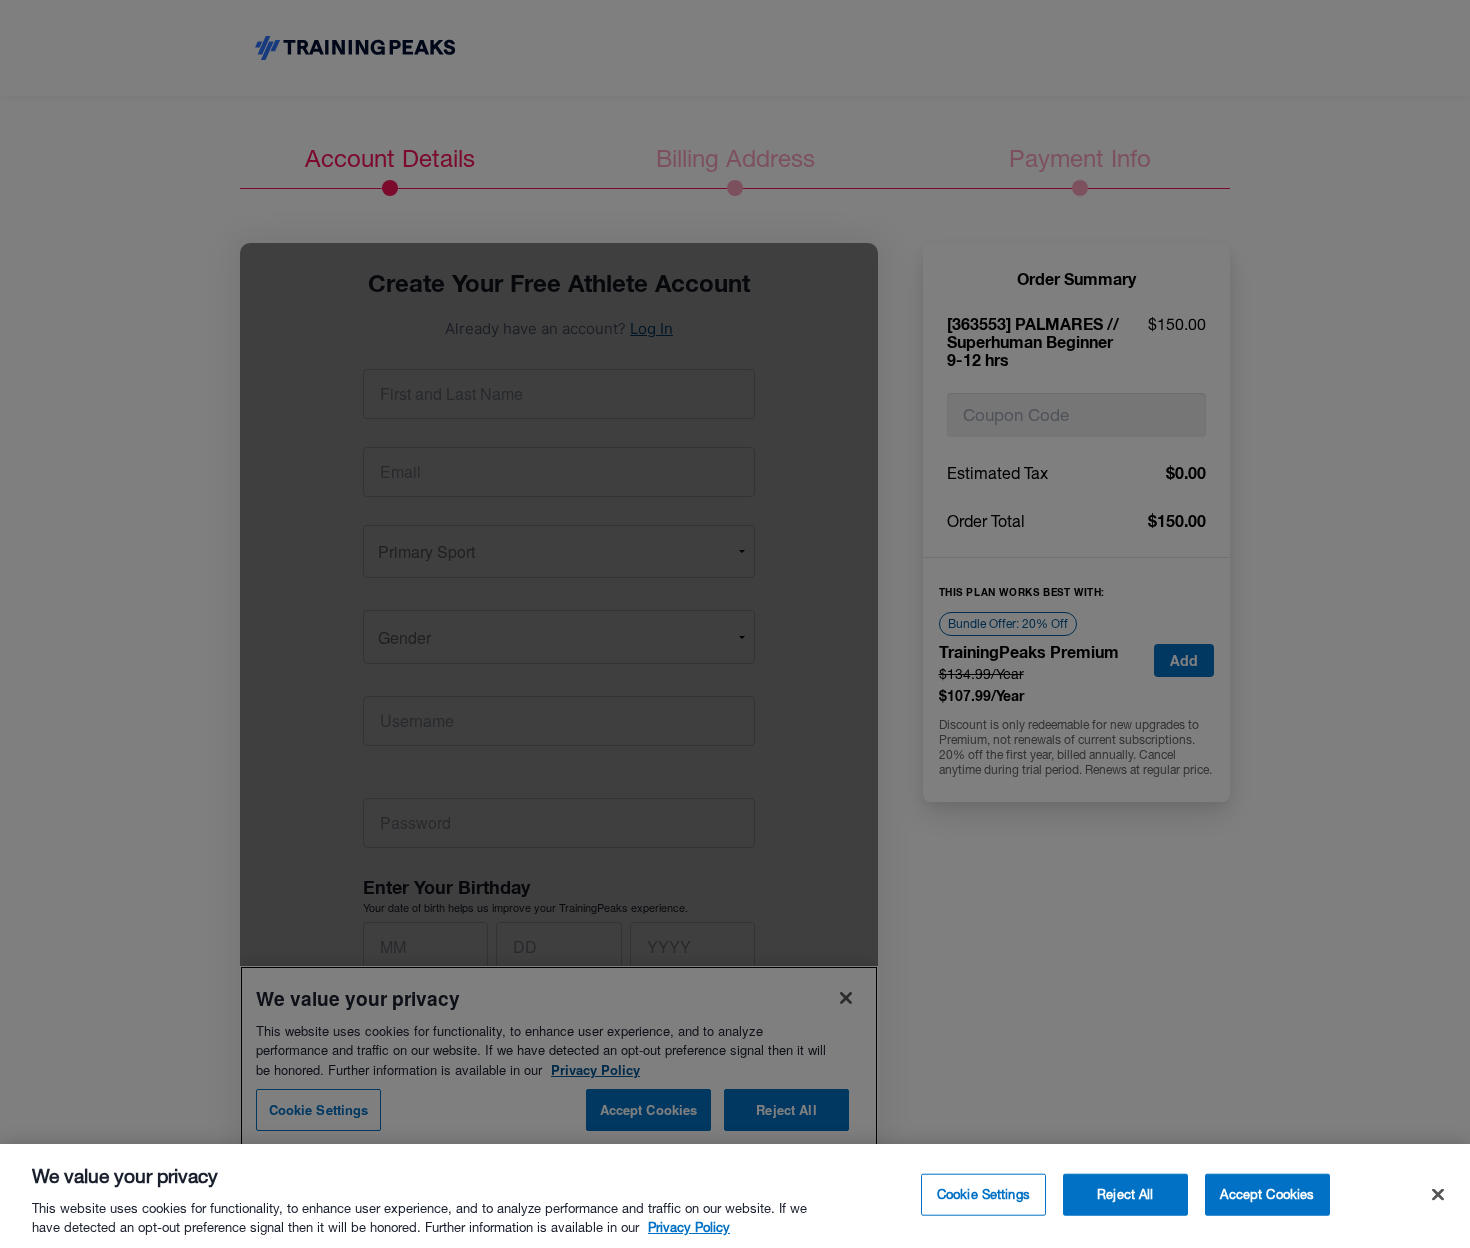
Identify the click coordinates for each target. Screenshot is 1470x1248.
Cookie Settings (983, 1194)
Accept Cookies (1267, 1194)
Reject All (1125, 1194)
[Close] (1438, 1195)
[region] (735, 1196)
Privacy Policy (689, 1227)
